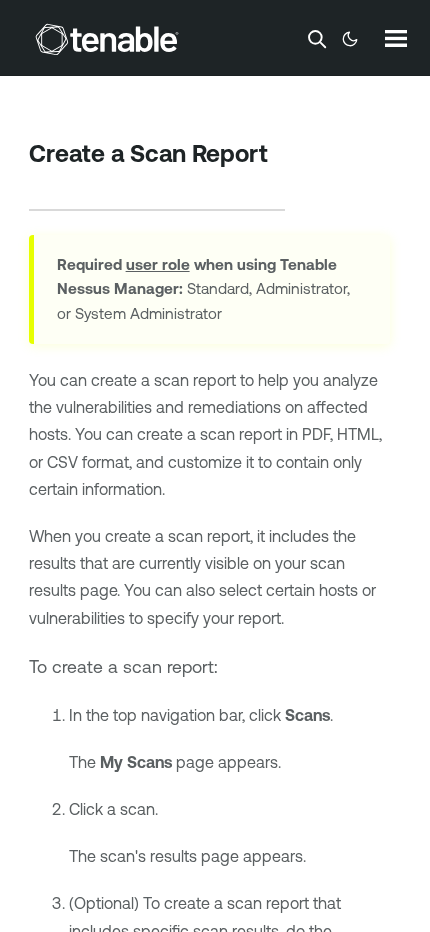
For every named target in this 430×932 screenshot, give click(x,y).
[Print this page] (46, 185)
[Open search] (317, 39)
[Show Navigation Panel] (396, 38)
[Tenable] (107, 39)
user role (158, 264)
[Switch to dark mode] (350, 39)
